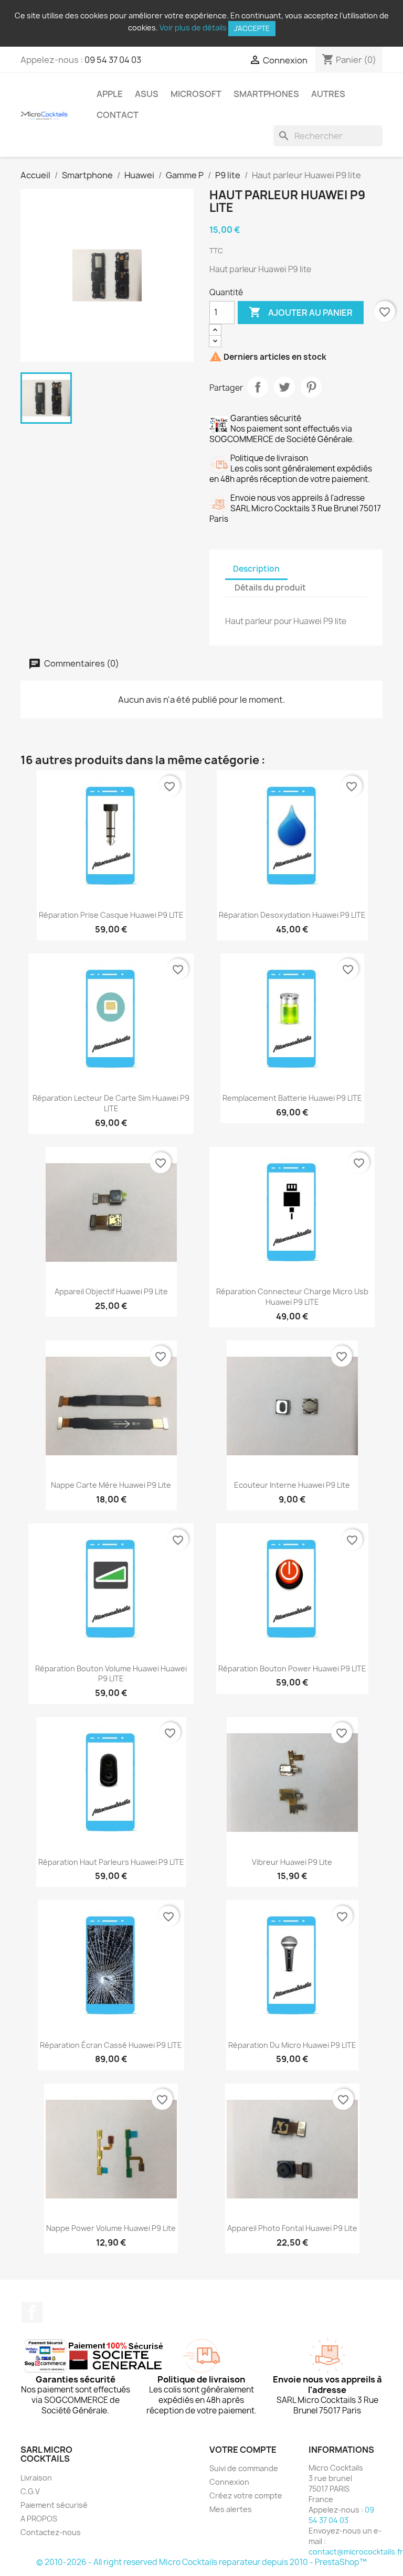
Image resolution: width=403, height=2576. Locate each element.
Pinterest (311, 387)
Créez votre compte (246, 2495)
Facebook (32, 2312)
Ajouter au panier (301, 312)
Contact (118, 115)
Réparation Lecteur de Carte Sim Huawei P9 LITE (111, 1103)
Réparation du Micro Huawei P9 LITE (292, 2045)
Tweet (284, 387)
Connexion (229, 2482)
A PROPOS (39, 2519)
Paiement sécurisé (54, 2505)
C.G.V (30, 2491)
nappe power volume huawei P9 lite (111, 2228)
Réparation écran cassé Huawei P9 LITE (111, 2045)
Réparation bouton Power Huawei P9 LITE (292, 1668)
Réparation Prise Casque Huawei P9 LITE (111, 915)
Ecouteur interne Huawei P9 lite (292, 1485)
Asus (147, 94)
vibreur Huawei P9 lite (292, 1862)
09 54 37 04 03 (113, 60)
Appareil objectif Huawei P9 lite (111, 1291)
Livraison (36, 2478)
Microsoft (196, 94)
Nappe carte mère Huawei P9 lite (111, 1485)
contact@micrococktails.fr (356, 2552)
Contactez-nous (51, 2532)
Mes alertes (231, 2509)
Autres (328, 94)
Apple (110, 94)
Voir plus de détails (193, 28)
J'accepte (252, 28)
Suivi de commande (244, 2468)
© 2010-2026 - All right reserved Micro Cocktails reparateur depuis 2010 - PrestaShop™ (201, 2562)
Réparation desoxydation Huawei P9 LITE (292, 915)
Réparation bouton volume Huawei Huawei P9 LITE (111, 1674)
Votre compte (243, 2450)
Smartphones (266, 94)
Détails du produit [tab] (270, 588)
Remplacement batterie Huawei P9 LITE (292, 1098)
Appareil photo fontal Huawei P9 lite (292, 2228)
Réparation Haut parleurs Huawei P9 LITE (111, 1862)
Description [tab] (256, 569)
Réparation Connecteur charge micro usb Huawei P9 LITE (292, 1297)
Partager (258, 387)
